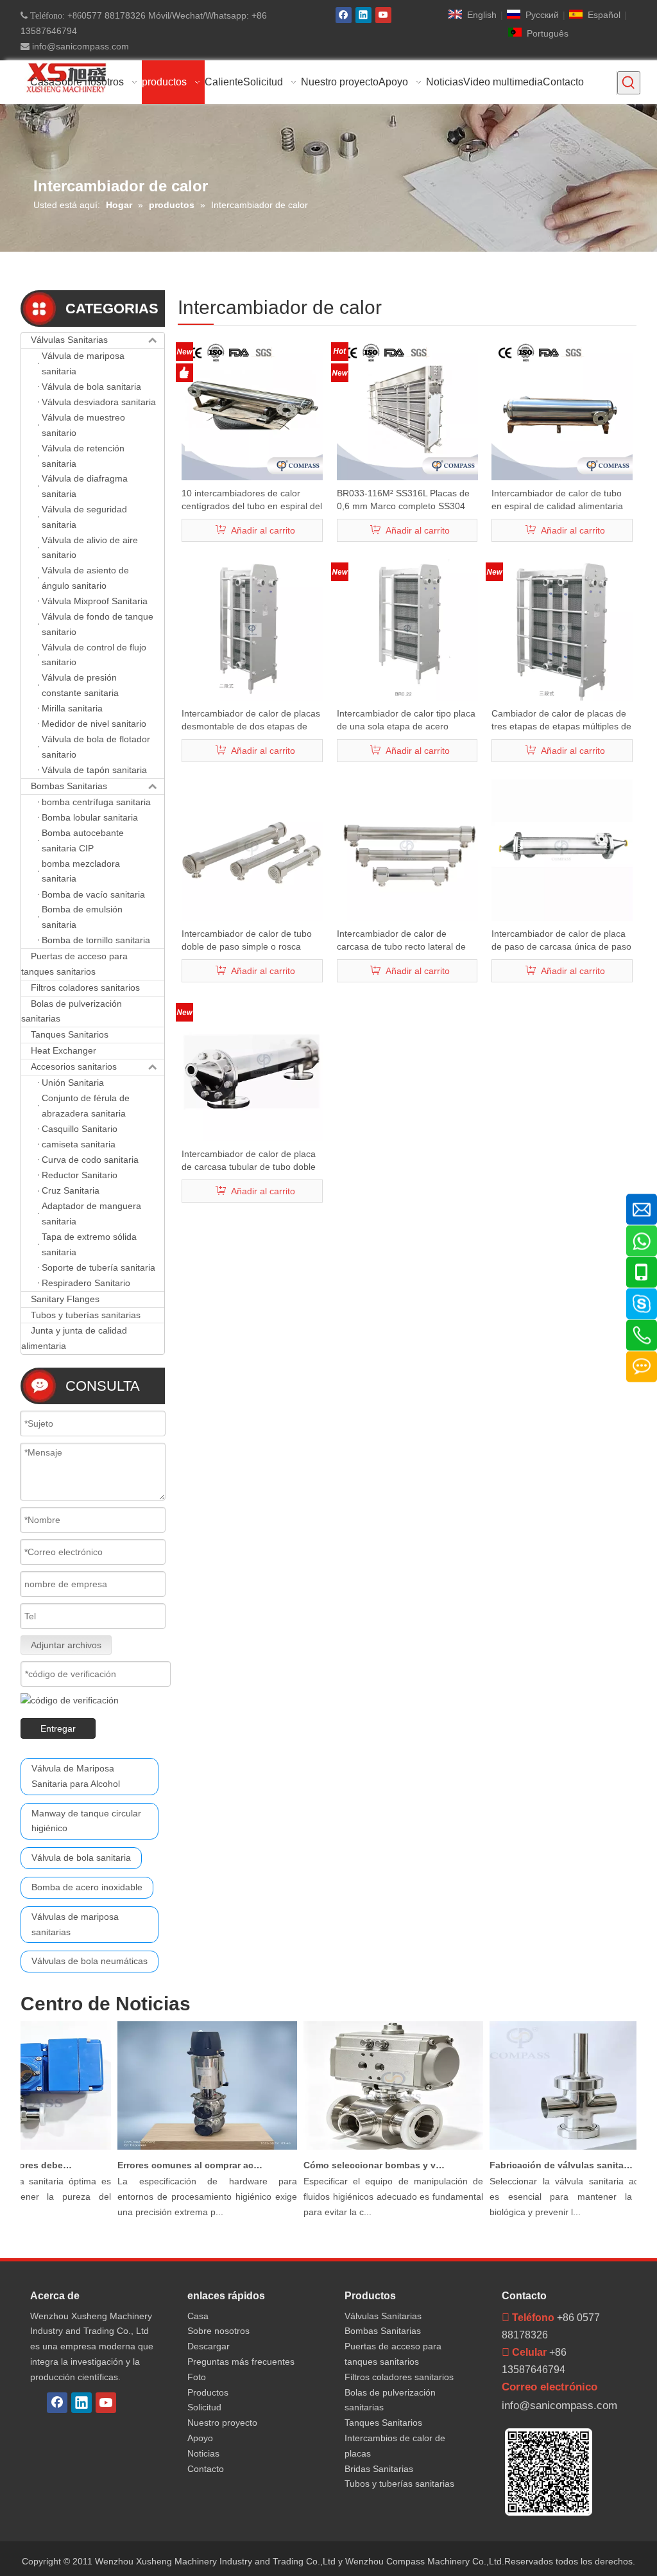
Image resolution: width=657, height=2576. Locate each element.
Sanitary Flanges (65, 1299)
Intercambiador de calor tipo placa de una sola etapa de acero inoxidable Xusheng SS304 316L (406, 720)
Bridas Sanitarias (379, 2469)
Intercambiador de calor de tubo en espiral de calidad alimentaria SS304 (557, 500)
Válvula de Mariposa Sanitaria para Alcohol (76, 1776)
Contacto (206, 2469)
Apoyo (200, 2438)
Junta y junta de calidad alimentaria (74, 1338)
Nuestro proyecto (222, 2423)
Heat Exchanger (64, 1050)
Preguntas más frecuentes (241, 2362)
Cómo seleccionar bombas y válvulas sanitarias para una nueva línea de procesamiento (361, 2165)
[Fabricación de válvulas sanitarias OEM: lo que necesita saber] (565, 2150)
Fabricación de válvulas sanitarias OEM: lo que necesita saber (547, 2165)
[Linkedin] (363, 15)
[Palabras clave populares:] (629, 83)
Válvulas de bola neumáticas (90, 1961)
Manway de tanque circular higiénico (86, 1821)
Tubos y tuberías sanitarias (86, 1315)
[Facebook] (344, 15)
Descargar (209, 2346)
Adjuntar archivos (66, 1645)
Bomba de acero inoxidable (87, 1887)
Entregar (58, 1728)
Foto (197, 2377)
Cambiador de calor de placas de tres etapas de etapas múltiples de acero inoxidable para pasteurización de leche (561, 720)
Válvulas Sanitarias (69, 340)
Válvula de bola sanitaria (81, 1858)
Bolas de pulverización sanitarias (72, 1011)
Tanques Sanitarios (70, 1034)
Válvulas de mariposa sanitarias (75, 1924)
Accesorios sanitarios (74, 1066)
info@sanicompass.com (79, 46)
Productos (208, 2392)
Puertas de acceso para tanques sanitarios (74, 964)
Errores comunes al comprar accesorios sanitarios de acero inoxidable (175, 2165)
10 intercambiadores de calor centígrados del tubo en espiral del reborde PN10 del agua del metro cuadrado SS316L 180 (252, 500)
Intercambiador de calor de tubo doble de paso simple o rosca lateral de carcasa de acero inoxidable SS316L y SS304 (247, 941)
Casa (198, 2316)
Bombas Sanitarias (69, 786)
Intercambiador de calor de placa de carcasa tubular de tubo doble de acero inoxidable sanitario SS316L (249, 1161)
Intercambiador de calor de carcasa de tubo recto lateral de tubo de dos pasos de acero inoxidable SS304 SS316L (401, 941)
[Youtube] (383, 15)
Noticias (203, 2453)
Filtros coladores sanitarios (85, 988)
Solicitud (204, 2407)
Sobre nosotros (218, 2331)
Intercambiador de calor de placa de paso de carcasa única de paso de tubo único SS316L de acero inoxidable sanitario (561, 941)
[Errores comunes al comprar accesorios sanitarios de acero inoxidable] (192, 2150)
